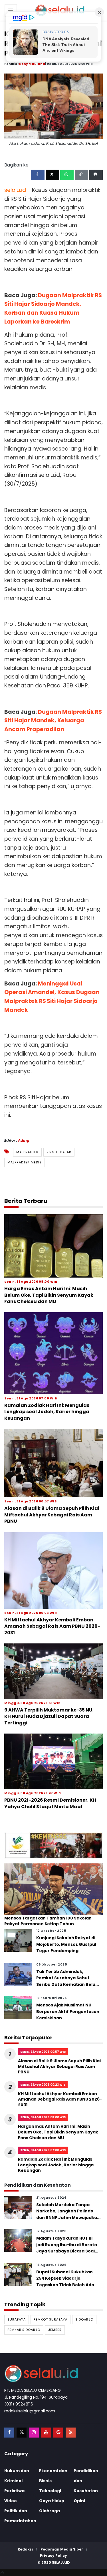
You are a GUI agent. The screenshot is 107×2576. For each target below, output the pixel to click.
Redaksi (25, 2549)
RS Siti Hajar (59, 1152)
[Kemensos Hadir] (53, 1845)
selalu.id (61, 2562)
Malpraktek (27, 1152)
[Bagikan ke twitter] (52, 175)
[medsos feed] (71, 2433)
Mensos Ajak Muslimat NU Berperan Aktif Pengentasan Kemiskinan (68, 2011)
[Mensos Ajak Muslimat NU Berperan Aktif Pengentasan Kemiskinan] (18, 2007)
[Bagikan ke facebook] (38, 175)
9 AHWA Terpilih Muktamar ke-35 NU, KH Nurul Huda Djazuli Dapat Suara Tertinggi (49, 1716)
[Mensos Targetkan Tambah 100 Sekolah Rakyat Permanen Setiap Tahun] (53, 1889)
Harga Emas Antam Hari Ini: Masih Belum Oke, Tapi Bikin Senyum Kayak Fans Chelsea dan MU (49, 1295)
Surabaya (17, 2319)
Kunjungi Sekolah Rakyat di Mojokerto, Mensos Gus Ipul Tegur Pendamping (66, 1944)
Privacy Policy (53, 2556)
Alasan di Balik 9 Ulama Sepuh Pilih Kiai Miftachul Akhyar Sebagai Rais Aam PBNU (52, 1515)
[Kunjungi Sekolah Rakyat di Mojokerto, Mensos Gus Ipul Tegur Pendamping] (18, 1940)
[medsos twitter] (22, 2433)
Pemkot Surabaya (51, 2319)
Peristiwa (14, 2491)
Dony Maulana (32, 64)
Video (11, 2501)
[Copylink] (81, 175)
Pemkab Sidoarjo (24, 2330)
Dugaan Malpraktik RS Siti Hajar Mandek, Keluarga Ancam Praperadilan (53, 721)
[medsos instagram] (34, 2433)
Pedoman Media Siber (62, 2549)
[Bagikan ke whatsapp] (67, 175)
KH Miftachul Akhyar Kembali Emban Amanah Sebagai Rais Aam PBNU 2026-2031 (52, 1626)
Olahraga (50, 2511)
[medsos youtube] (46, 2433)
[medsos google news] (58, 2433)
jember (55, 2330)
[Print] (96, 175)
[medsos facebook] (9, 2433)
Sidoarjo (84, 2319)
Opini (79, 2501)
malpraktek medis (25, 1162)
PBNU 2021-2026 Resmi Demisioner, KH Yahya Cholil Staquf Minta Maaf (50, 1803)
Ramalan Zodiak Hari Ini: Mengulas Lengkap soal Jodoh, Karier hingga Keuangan (47, 1412)
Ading (24, 1140)
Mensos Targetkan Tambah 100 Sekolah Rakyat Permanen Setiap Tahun (48, 1921)
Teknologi (50, 2491)
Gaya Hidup (52, 2501)
